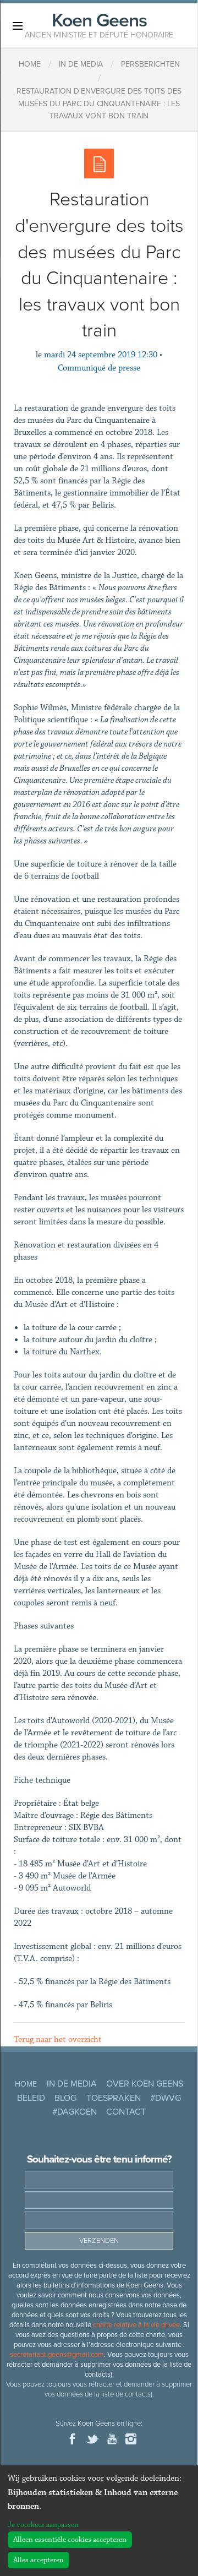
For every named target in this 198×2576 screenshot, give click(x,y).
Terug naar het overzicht (58, 2039)
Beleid (31, 2098)
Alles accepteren (38, 2560)
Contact (126, 2112)
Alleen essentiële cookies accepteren (70, 2540)
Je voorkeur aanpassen (43, 2525)
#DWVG (166, 2098)
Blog (65, 2098)
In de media (72, 2084)
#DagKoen (75, 2112)
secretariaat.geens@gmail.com (57, 2355)
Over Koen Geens (145, 2084)
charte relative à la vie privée (136, 2325)
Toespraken (114, 2098)
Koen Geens (99, 24)
